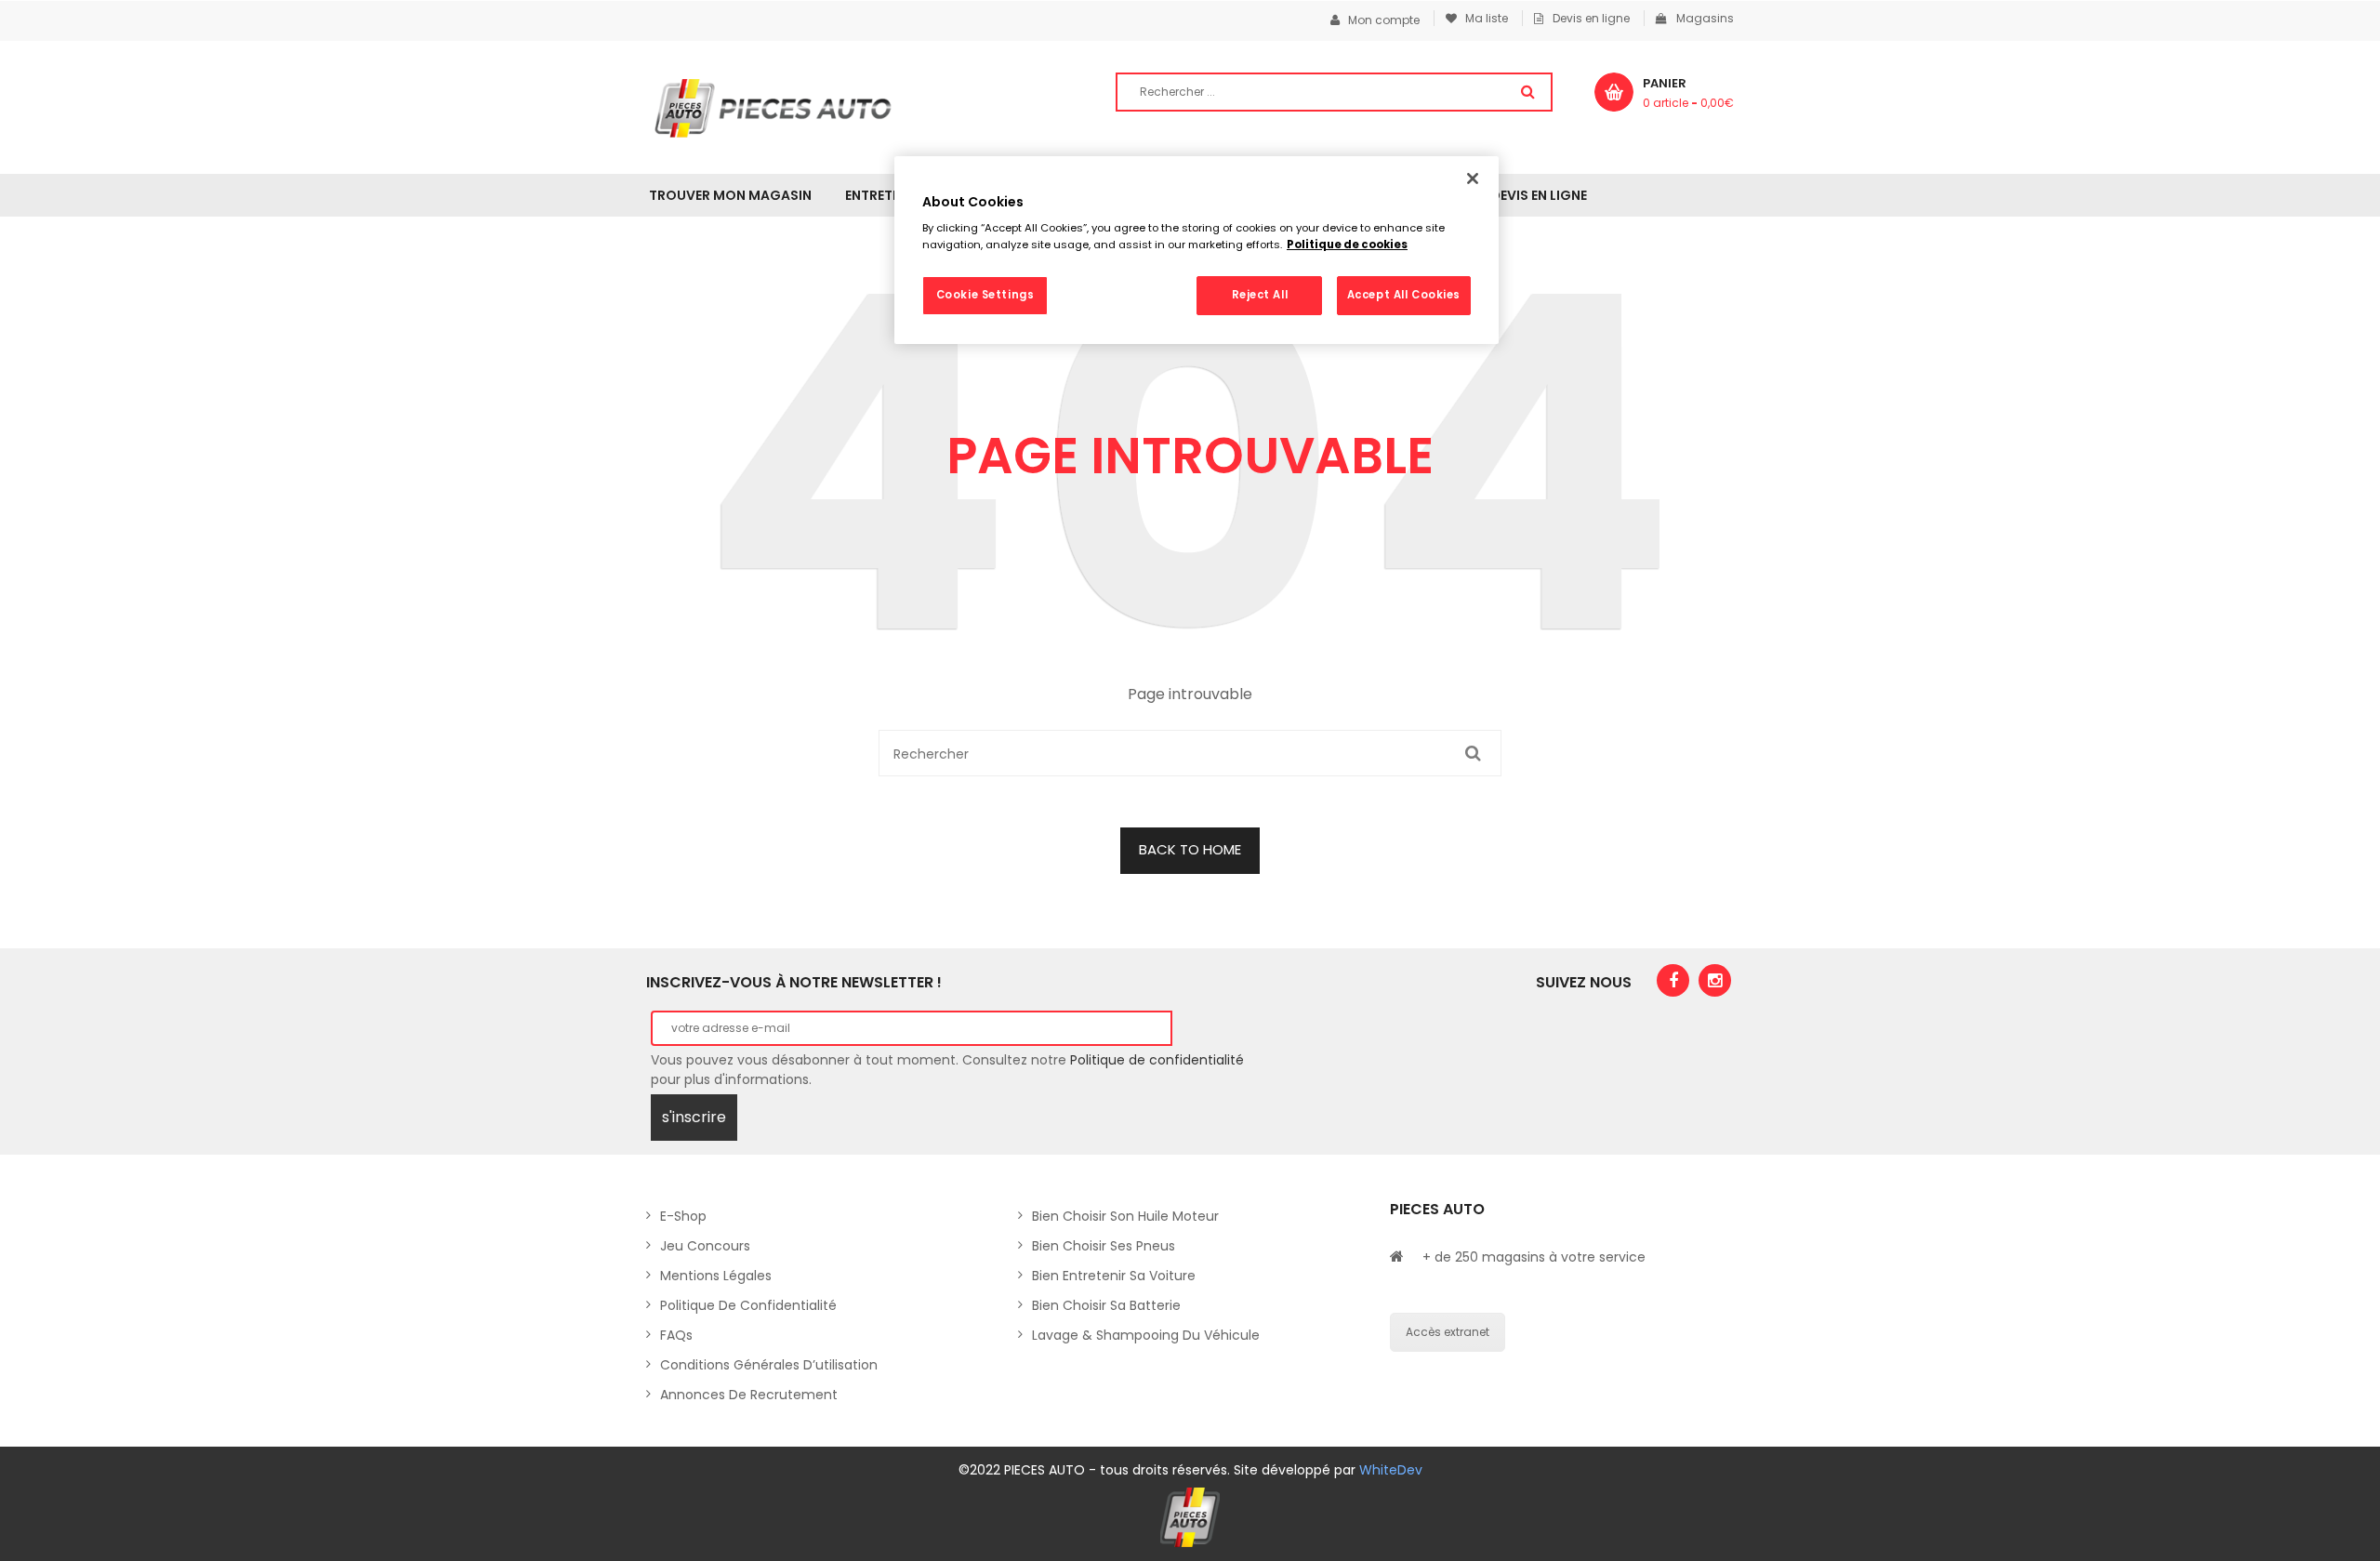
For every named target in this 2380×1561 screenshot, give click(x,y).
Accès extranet (1448, 1332)
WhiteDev (1391, 1470)
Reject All (1260, 295)
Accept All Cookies (1404, 295)
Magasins (1705, 18)
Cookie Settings (985, 295)
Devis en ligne (1591, 18)
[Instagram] (1715, 980)
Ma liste (1482, 18)
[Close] (1473, 179)
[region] (1197, 250)
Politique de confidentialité (1157, 1060)
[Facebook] (1673, 980)
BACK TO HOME (1190, 849)
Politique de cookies (1347, 245)
